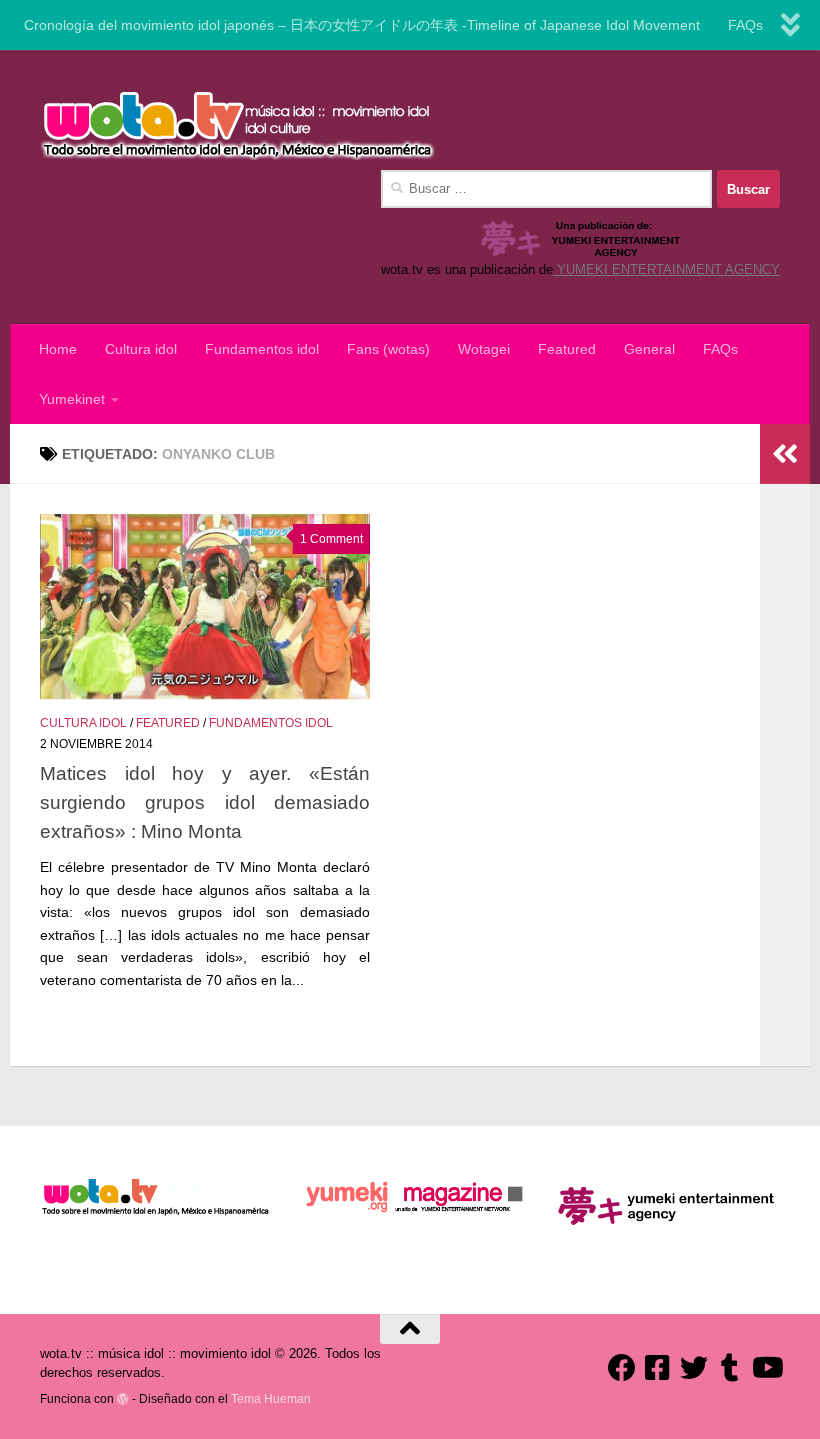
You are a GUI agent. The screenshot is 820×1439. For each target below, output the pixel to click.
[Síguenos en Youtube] (766, 1368)
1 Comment (331, 539)
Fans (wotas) (388, 349)
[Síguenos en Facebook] (622, 1368)
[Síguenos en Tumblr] (730, 1368)
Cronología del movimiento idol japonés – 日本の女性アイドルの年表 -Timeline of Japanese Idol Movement (362, 25)
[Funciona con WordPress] (123, 1399)
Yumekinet (72, 399)
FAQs (745, 25)
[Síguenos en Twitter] (694, 1368)
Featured (567, 349)
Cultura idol (141, 349)
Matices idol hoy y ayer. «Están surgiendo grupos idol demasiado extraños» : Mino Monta (205, 802)
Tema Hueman (271, 1398)
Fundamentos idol (262, 349)
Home (58, 349)
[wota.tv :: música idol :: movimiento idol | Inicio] (237, 125)
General (649, 349)
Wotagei (484, 349)
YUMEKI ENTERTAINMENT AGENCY (666, 269)
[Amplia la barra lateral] (785, 454)
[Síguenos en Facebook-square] (658, 1368)
